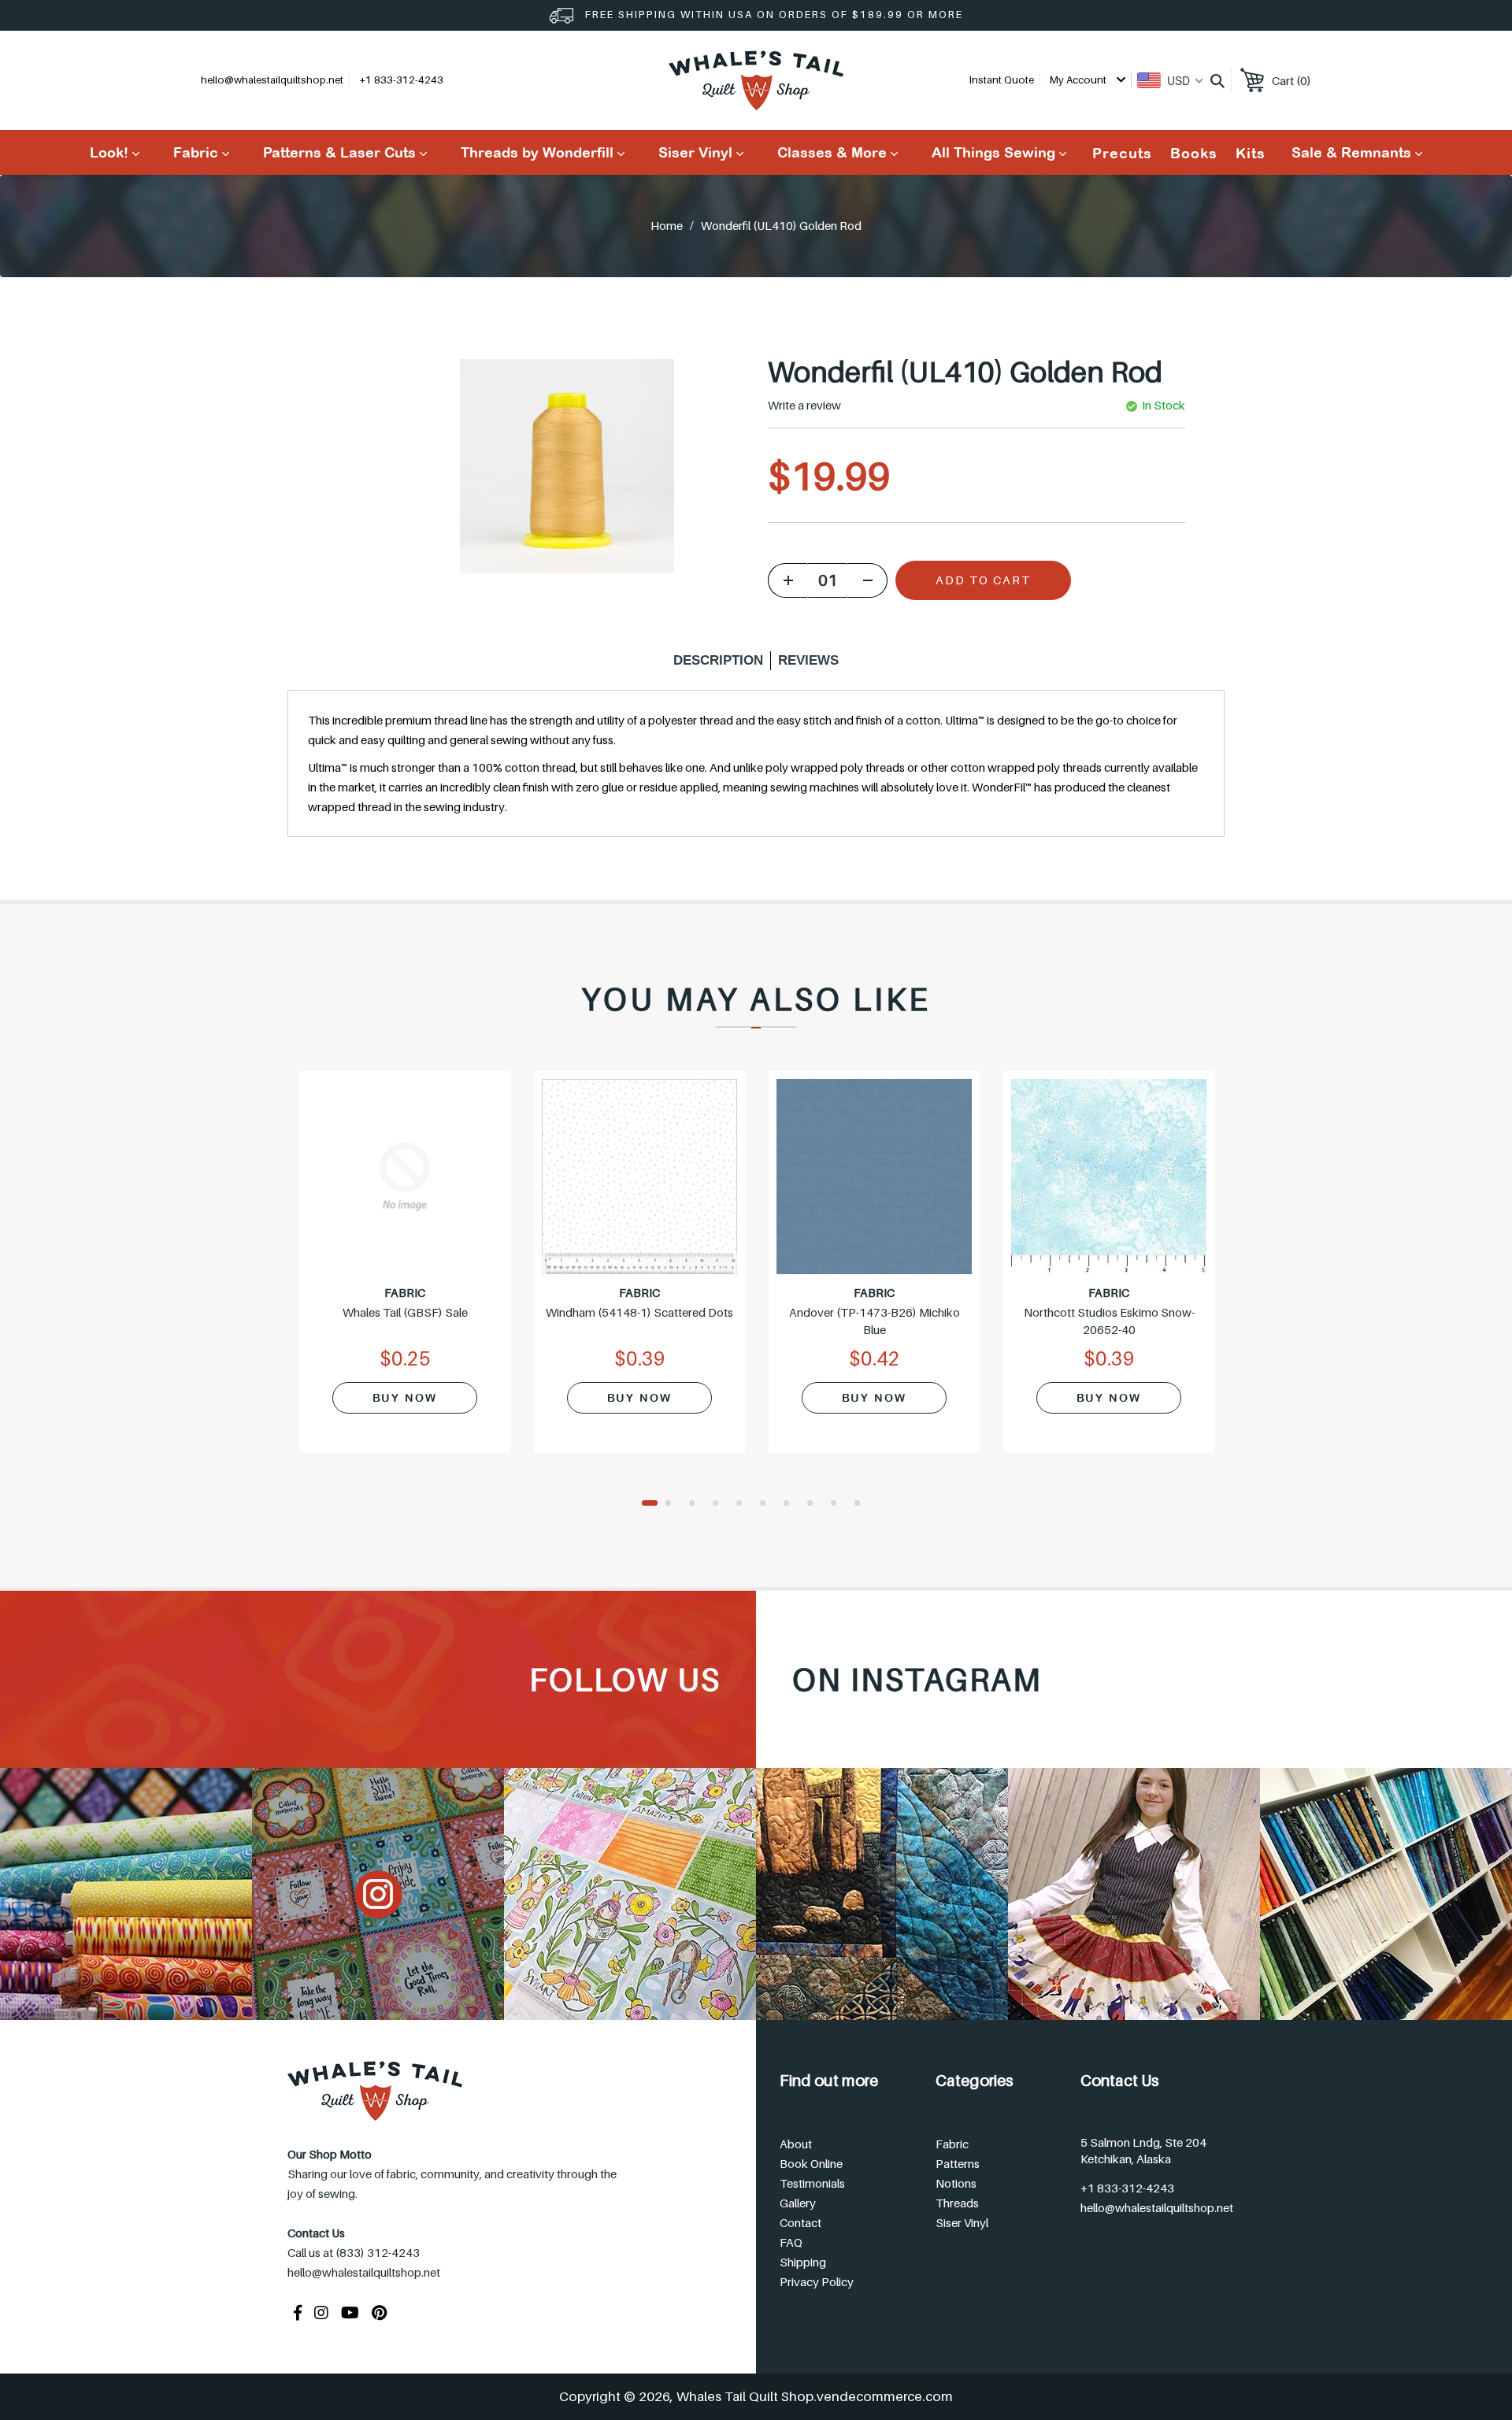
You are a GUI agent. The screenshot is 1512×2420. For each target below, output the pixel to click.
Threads (957, 2203)
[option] (405, 1272)
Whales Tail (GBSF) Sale (405, 1312)
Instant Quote (1002, 80)
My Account (1079, 80)
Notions (956, 2183)
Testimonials (812, 2183)
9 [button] (839, 1504)
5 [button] (744, 1504)
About (796, 2144)
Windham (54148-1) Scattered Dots (639, 1312)
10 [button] (862, 1504)
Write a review (804, 405)
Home (667, 225)
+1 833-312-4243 (1127, 2188)
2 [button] (673, 1504)
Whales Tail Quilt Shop (745, 2396)
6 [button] (768, 1504)
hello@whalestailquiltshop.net (272, 80)
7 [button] (791, 1504)
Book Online (811, 2163)
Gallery (798, 2203)
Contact (800, 2222)
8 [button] (815, 1504)
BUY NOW (405, 1398)
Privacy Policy (817, 2281)
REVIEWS (808, 660)
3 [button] (697, 1504)
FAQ (791, 2242)
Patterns (958, 2163)
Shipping (803, 2262)
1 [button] (650, 1504)
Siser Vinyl (962, 2222)
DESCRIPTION (718, 660)
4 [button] (721, 1504)
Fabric (952, 2144)
